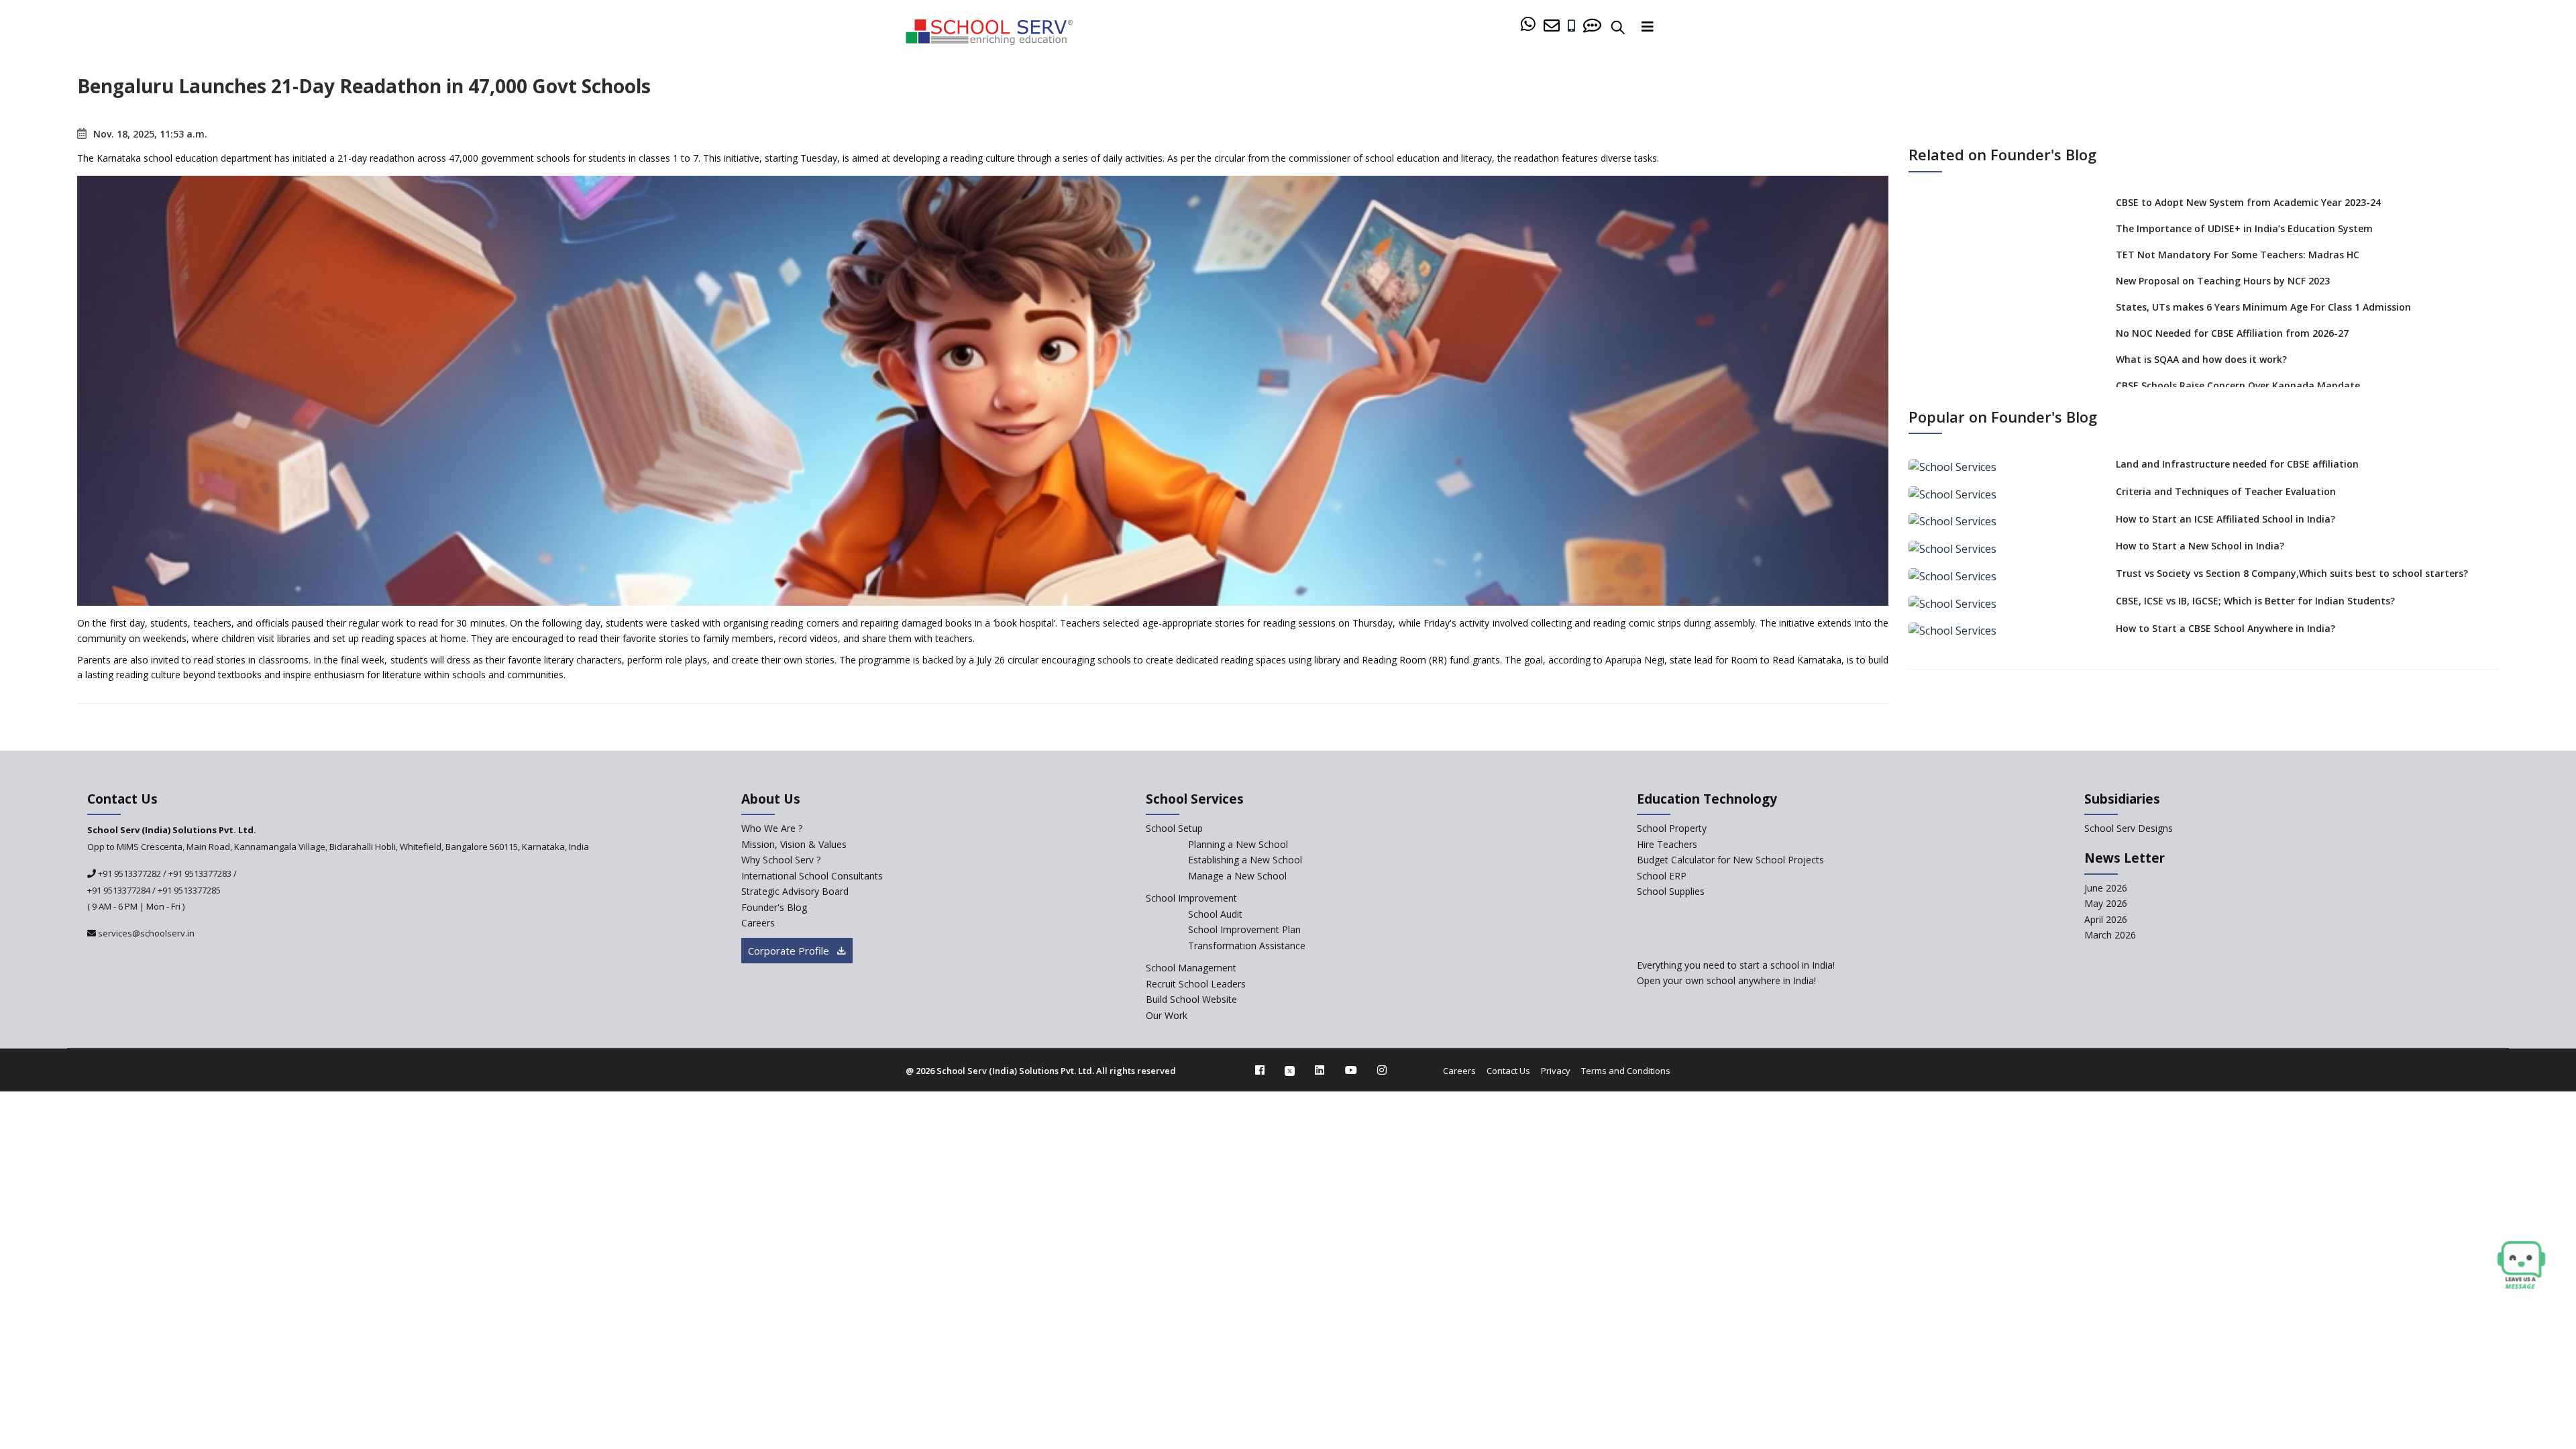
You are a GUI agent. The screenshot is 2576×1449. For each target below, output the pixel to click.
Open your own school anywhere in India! (1726, 980)
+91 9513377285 (189, 890)
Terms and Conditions (1626, 1071)
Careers (758, 923)
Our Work (1167, 1015)
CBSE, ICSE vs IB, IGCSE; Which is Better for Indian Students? (2255, 601)
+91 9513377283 (200, 873)
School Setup (1174, 828)
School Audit (1215, 914)
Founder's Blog (774, 907)
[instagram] (1382, 1070)
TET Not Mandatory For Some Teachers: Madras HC (2238, 255)
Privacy (1556, 1071)
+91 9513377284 (119, 890)
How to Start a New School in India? (2200, 546)
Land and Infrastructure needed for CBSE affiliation (2237, 464)
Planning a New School (1238, 844)
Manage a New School (1237, 876)
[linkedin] (1320, 1070)
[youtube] (1351, 1070)
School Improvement (1191, 898)
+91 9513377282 (128, 873)
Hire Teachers (1667, 844)
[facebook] (1260, 1070)
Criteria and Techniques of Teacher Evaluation (2226, 491)
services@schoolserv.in (145, 933)
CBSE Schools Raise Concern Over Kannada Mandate (2238, 385)
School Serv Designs (2129, 828)
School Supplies (1671, 891)
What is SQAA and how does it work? (2201, 359)
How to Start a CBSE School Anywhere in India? (2225, 628)
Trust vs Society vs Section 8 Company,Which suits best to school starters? (2292, 573)
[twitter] (1290, 1070)
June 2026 (2106, 888)
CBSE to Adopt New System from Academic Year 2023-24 (2248, 202)
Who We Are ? (772, 828)
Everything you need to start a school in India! (1736, 965)
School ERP (1662, 876)
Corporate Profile (790, 951)
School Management (1191, 968)
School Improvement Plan (1244, 929)
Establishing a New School (1245, 860)
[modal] (2521, 1266)
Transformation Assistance (1247, 946)
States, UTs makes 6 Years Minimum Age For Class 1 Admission (2263, 307)
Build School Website (1191, 999)
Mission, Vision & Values (794, 844)
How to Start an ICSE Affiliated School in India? (2225, 519)
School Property (1672, 828)
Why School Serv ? (781, 860)
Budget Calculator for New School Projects (1730, 860)
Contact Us (1508, 1071)
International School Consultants (812, 876)
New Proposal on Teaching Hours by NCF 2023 (2223, 281)
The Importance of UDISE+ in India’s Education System (2244, 228)
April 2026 (2106, 919)
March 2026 (2110, 935)
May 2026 (2106, 903)
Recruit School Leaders (1196, 984)
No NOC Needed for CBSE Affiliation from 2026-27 (2232, 333)
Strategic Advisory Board (795, 891)
